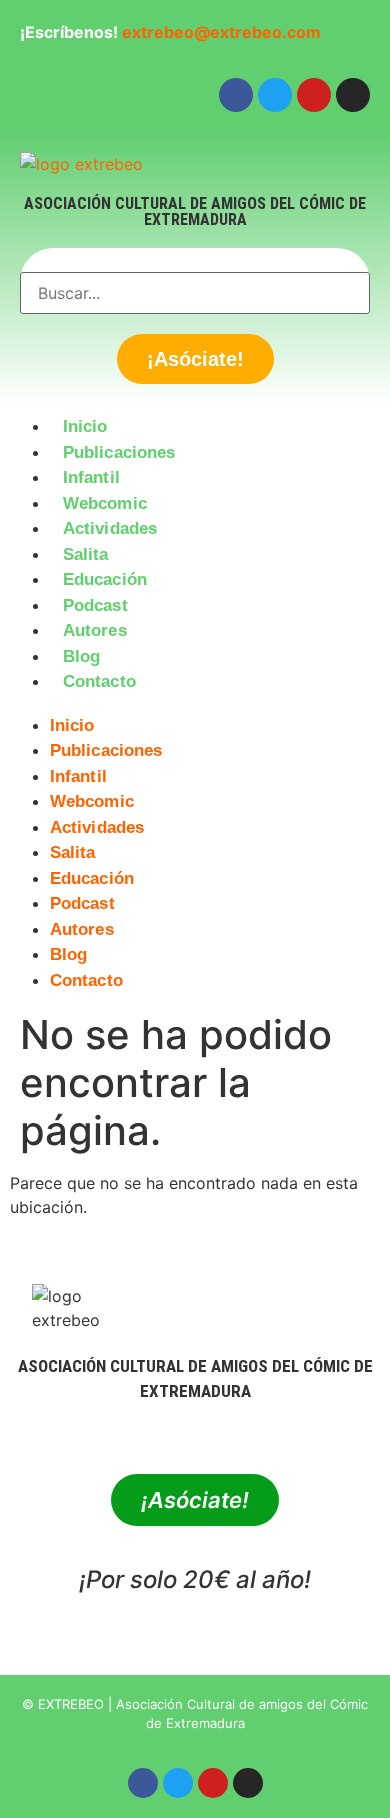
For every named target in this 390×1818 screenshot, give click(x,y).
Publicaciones (119, 452)
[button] (195, 707)
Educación (105, 579)
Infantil (91, 477)
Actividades (110, 528)
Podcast (95, 605)
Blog (81, 656)
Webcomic (105, 503)
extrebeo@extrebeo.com (221, 32)
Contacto (99, 681)
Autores (95, 630)
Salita (86, 554)
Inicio (85, 426)
